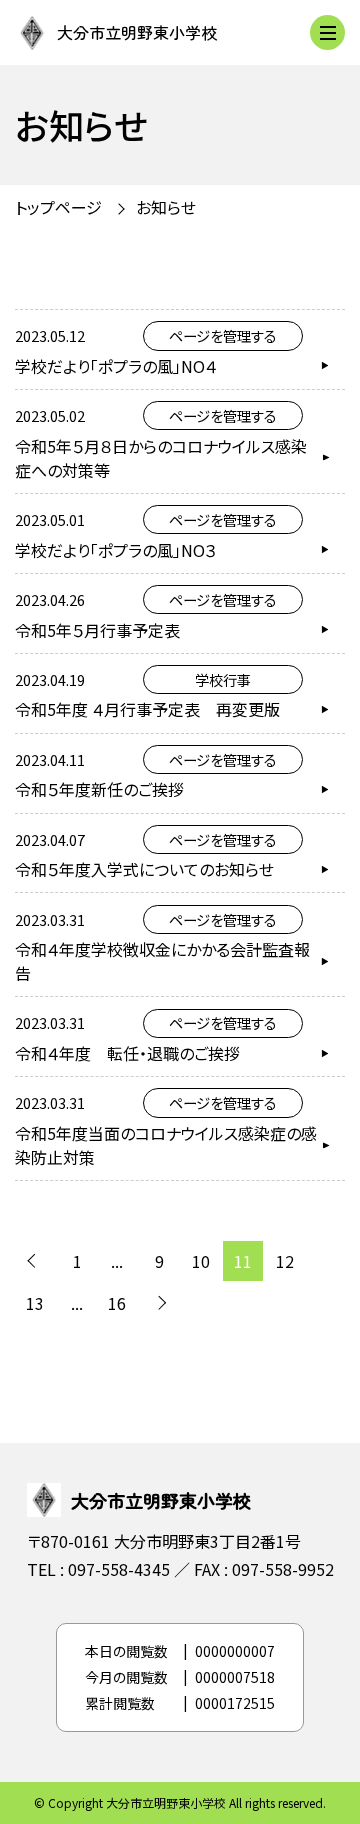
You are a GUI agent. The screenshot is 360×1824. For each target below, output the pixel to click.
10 (201, 1261)
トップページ (58, 207)
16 (117, 1303)
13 (35, 1303)
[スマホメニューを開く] (327, 32)
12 (285, 1261)
